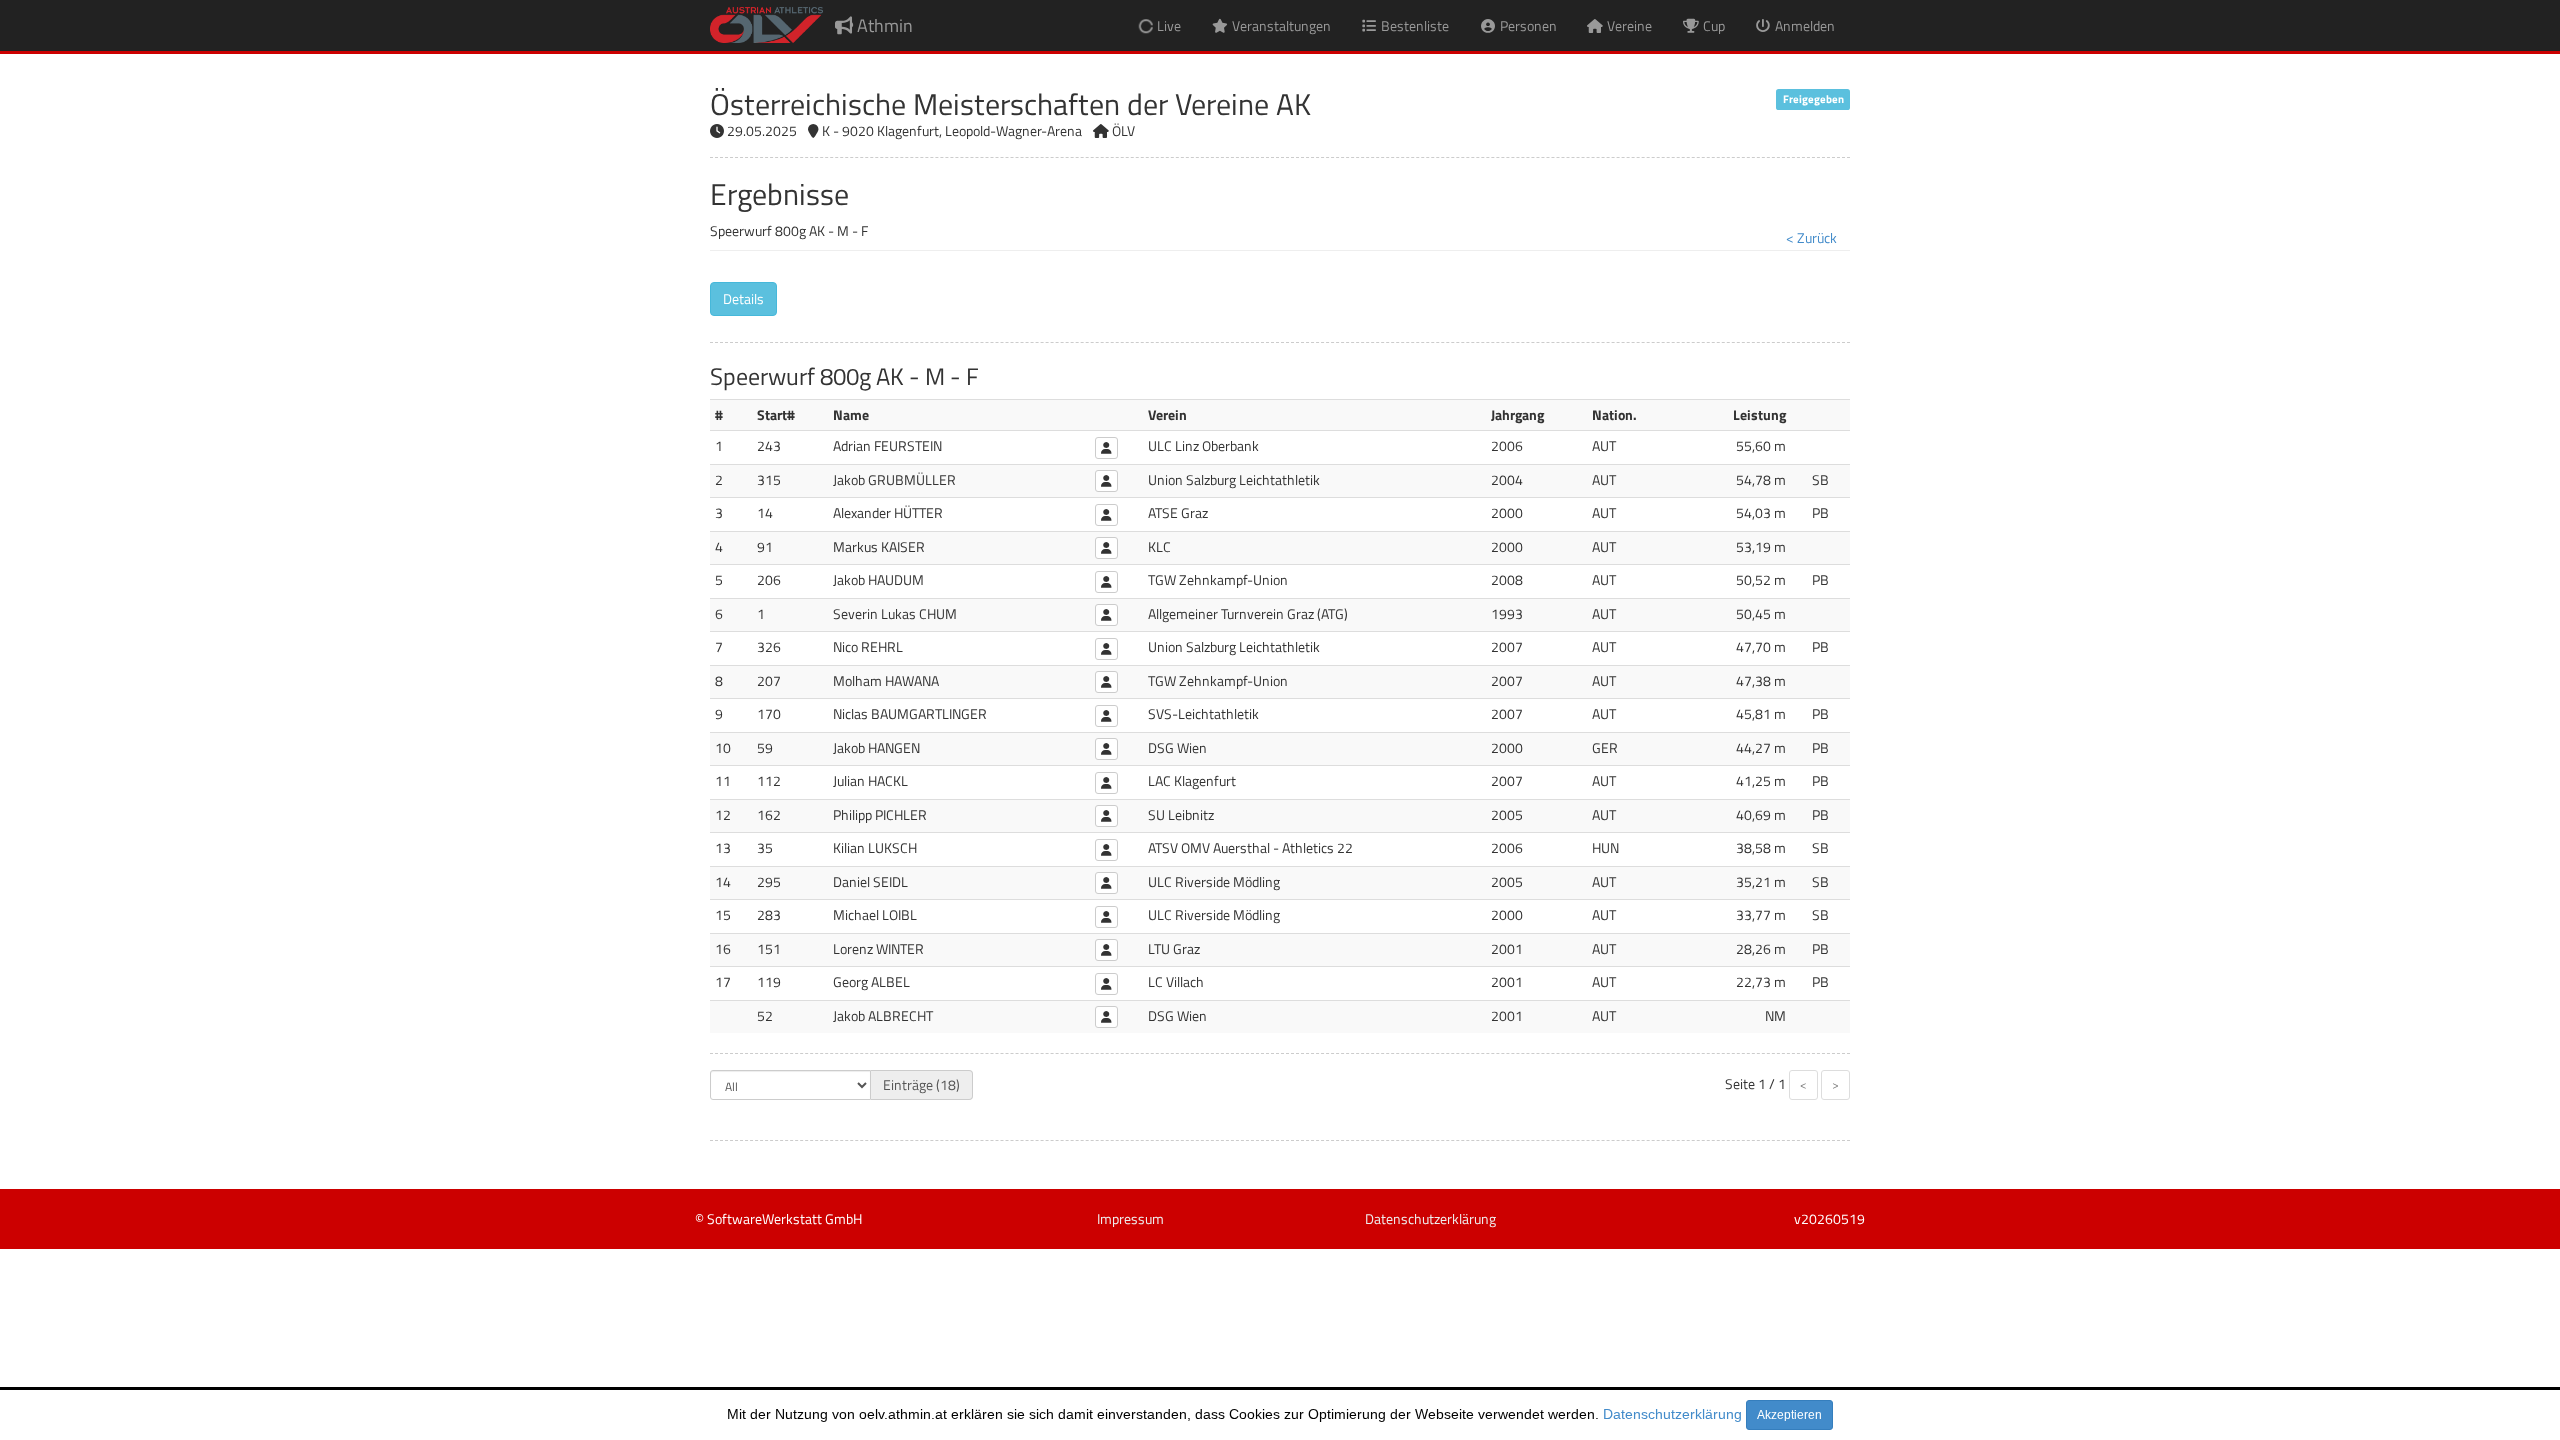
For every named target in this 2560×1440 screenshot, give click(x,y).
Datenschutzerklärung (1672, 1414)
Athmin (883, 25)
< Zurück (1811, 237)
